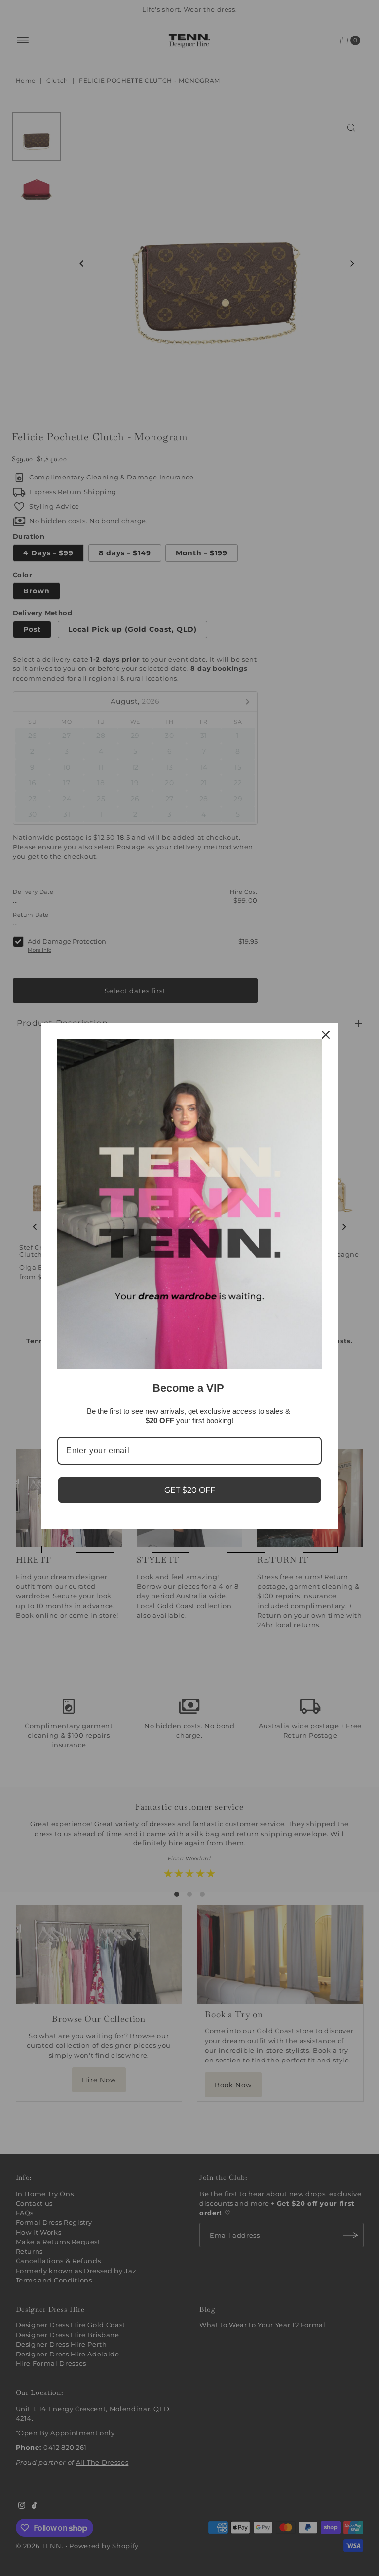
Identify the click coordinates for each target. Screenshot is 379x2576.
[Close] (326, 1035)
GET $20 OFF (190, 1490)
